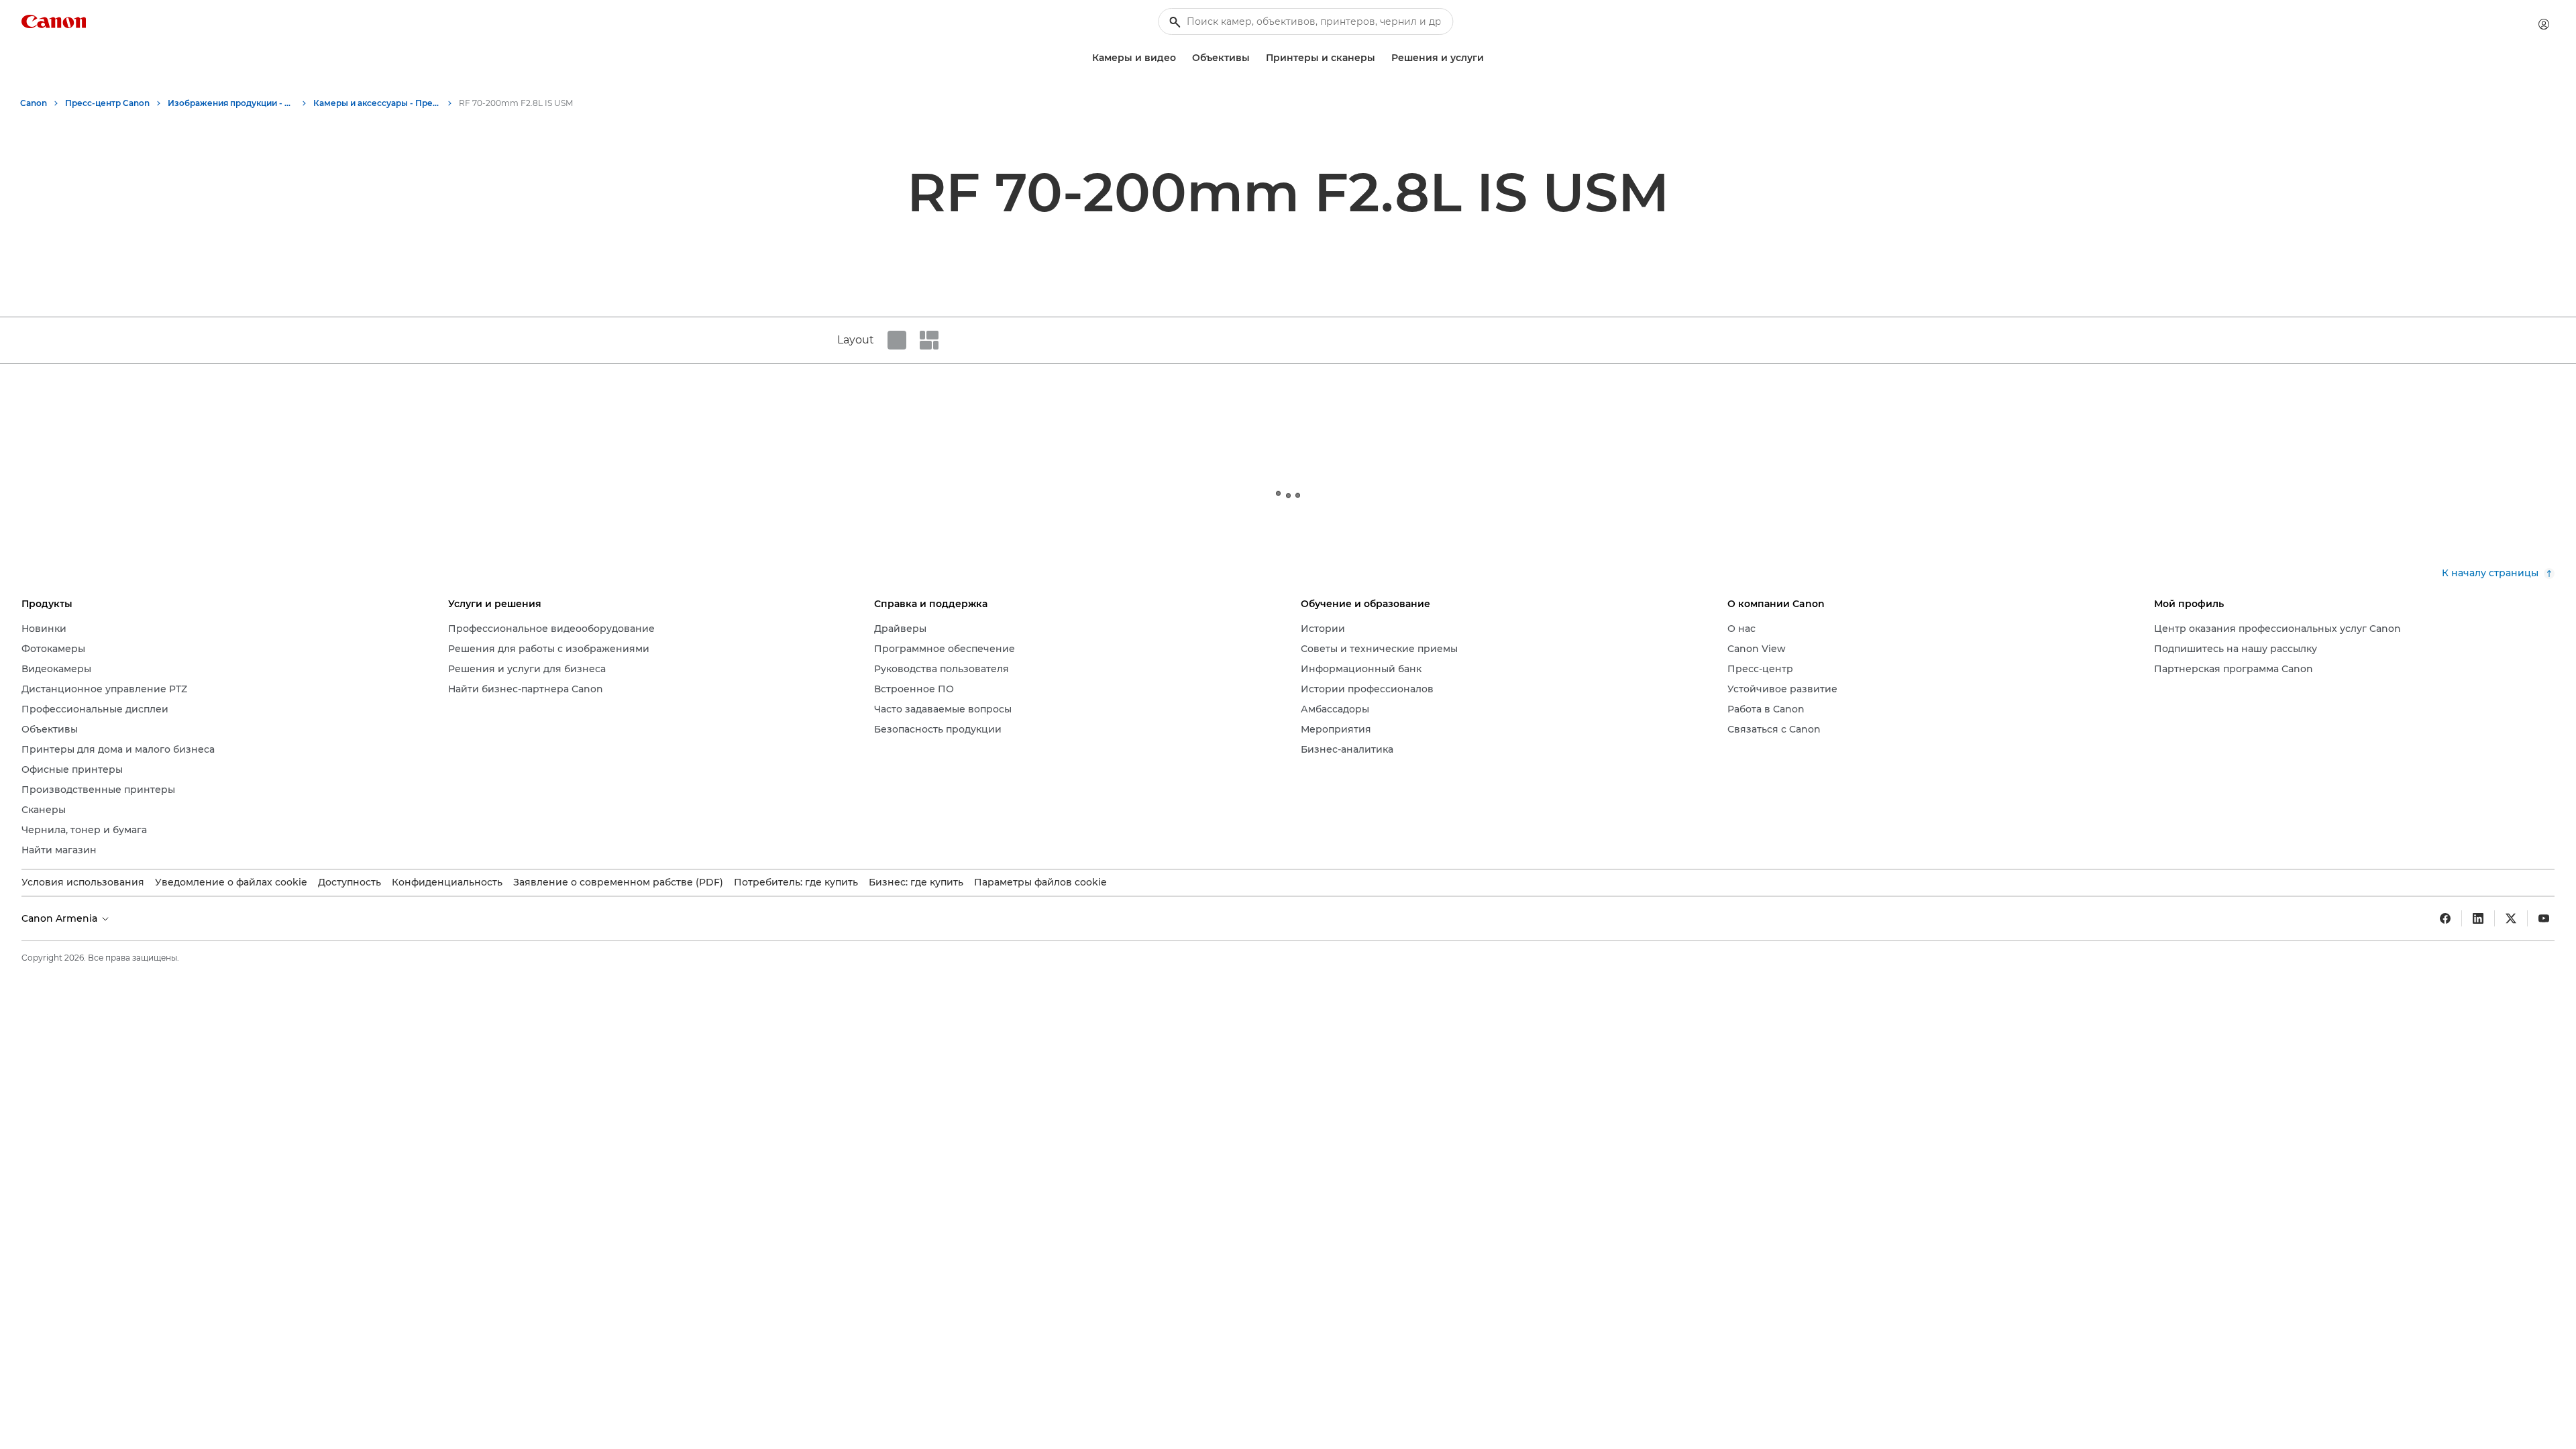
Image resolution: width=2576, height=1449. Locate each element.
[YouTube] (2544, 918)
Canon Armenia (61, 918)
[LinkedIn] (2478, 918)
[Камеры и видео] (1181, 58)
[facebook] (2445, 918)
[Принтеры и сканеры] (1381, 58)
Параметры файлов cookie (1040, 882)
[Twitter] (2511, 918)
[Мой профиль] (2544, 24)
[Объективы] (1255, 58)
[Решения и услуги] (1489, 58)
